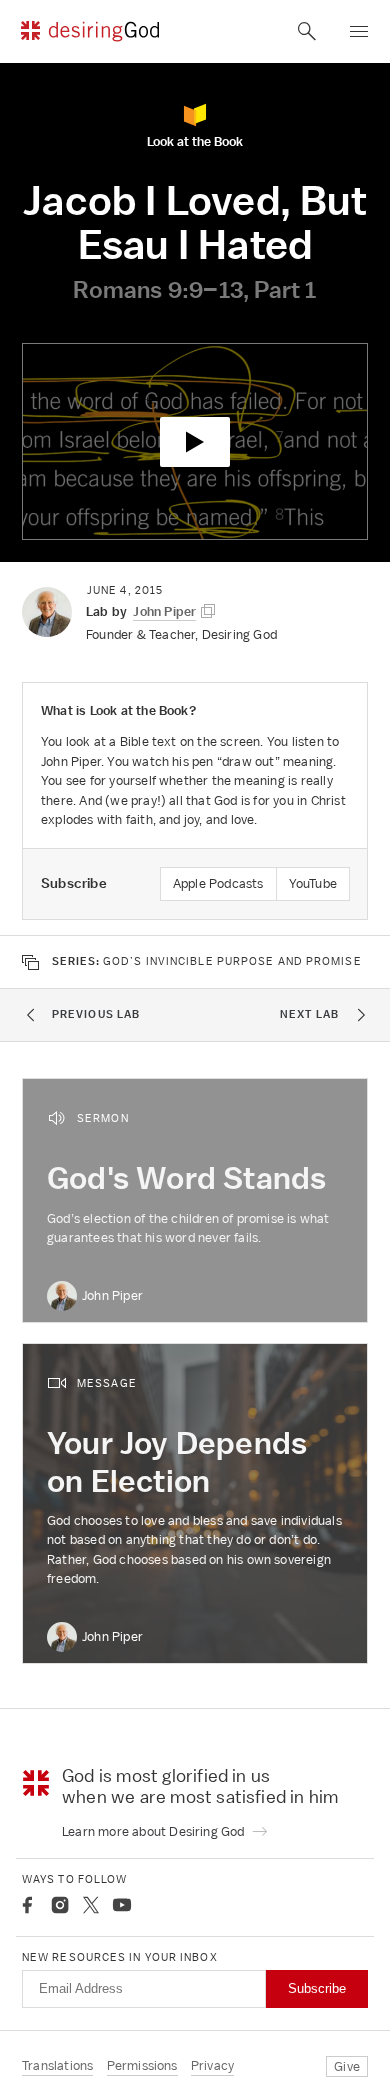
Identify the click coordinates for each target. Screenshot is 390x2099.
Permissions (142, 2065)
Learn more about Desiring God (155, 1831)
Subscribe (317, 1988)
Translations (57, 2065)
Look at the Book (195, 140)
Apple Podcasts (218, 883)
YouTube (313, 883)
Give (347, 2066)
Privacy (212, 2065)
